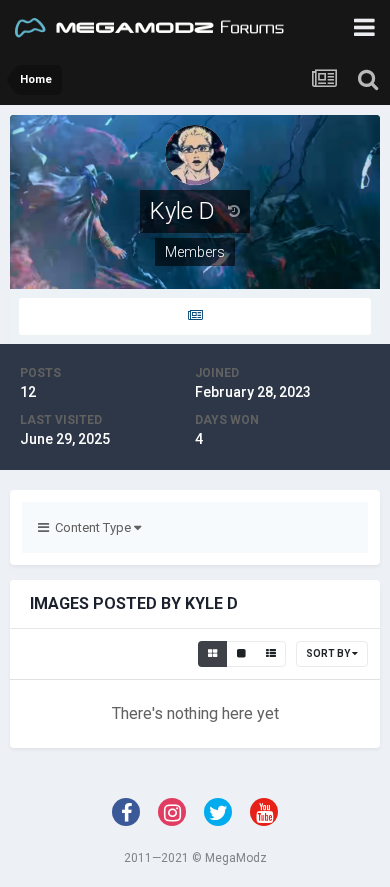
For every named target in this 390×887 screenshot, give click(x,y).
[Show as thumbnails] (212, 654)
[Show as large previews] (241, 654)
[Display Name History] (234, 211)
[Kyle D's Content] (195, 316)
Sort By (329, 653)
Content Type (91, 527)
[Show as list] (271, 654)
